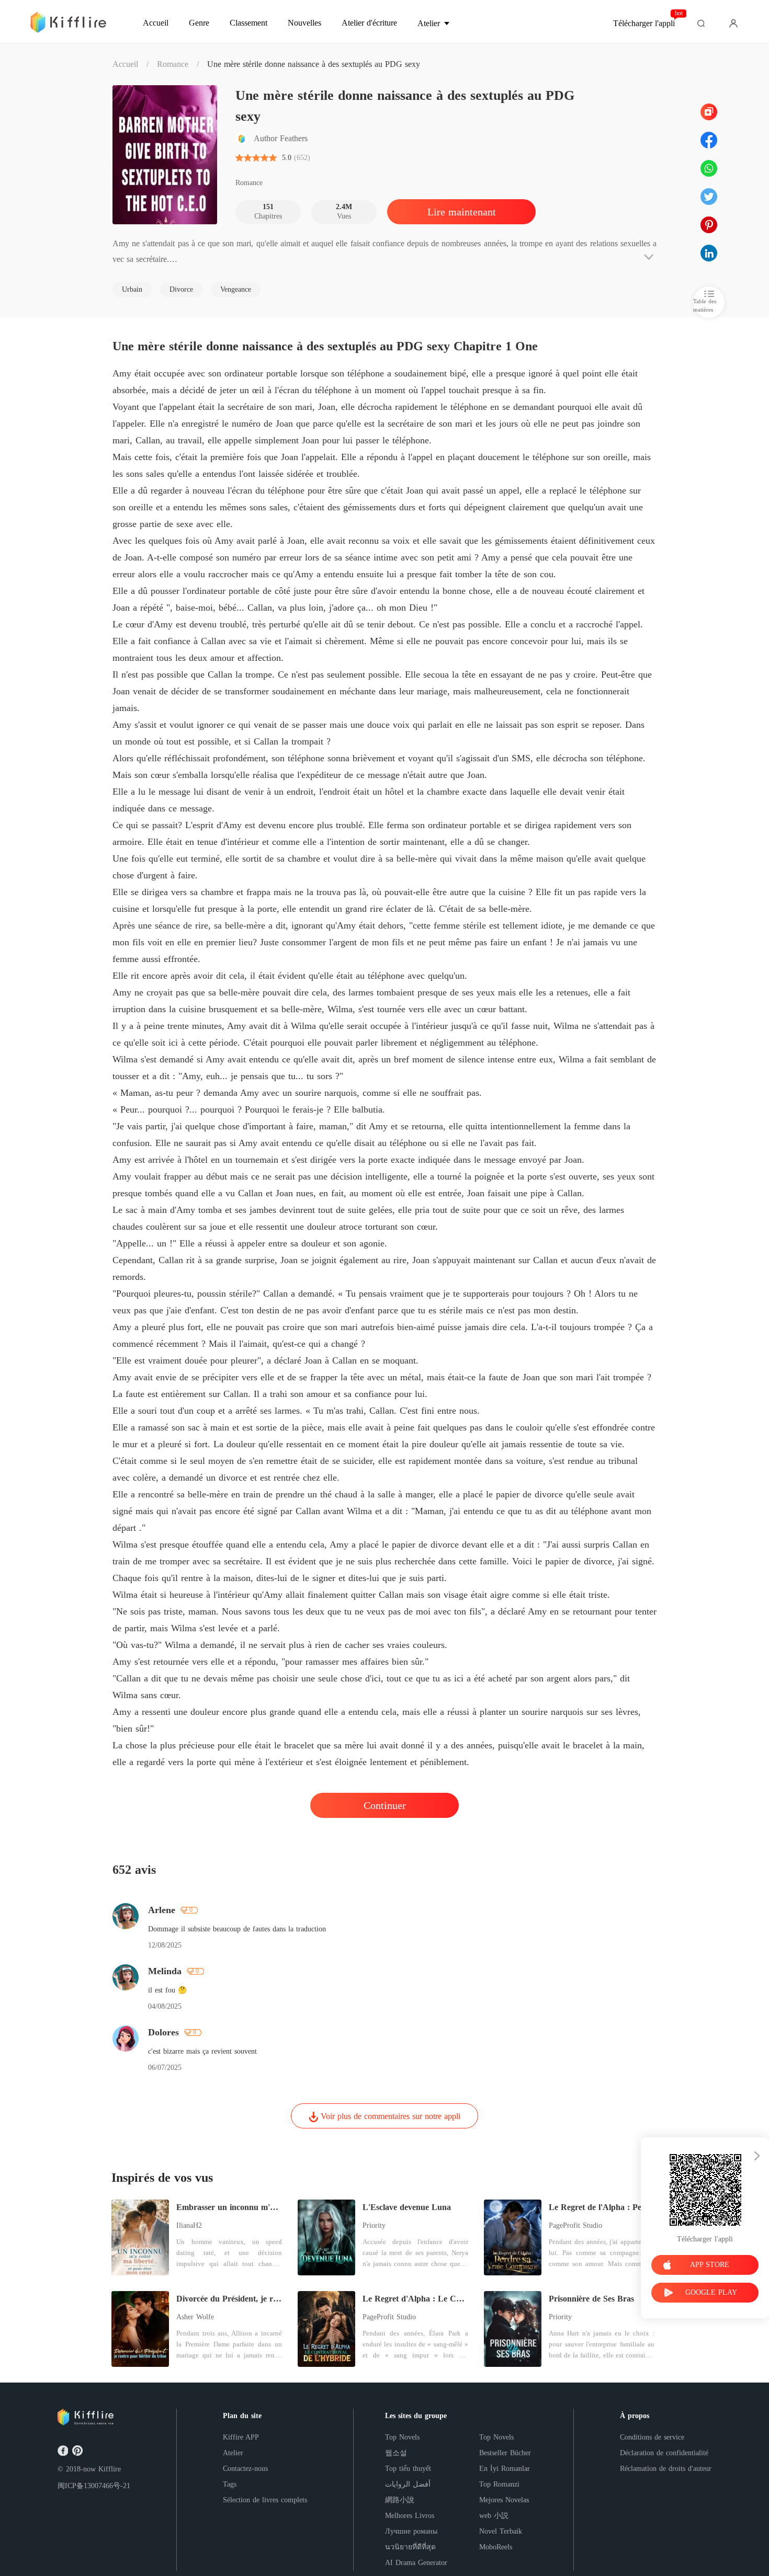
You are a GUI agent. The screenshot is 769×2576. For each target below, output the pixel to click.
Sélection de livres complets (265, 2500)
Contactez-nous (245, 2469)
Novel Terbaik (501, 2531)
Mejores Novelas (504, 2500)
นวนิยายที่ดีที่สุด (410, 2547)
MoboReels (496, 2547)
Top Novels (402, 2437)
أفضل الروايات (408, 2484)
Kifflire (110, 2469)
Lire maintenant (462, 212)
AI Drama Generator (416, 2563)
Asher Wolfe (195, 2317)
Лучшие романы (411, 2531)
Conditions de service (652, 2437)
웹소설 (396, 2453)
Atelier (233, 2453)
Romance (173, 64)
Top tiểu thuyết (408, 2469)
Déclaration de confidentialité (664, 2453)
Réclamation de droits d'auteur (666, 2469)
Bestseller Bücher (505, 2453)
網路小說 (400, 2500)
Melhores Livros (410, 2516)
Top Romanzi (499, 2484)
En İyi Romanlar (505, 2469)
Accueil (125, 64)
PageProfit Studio (575, 2225)
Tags (230, 2484)
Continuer (385, 1805)
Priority (374, 2225)
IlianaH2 (189, 2225)
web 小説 (494, 2516)
